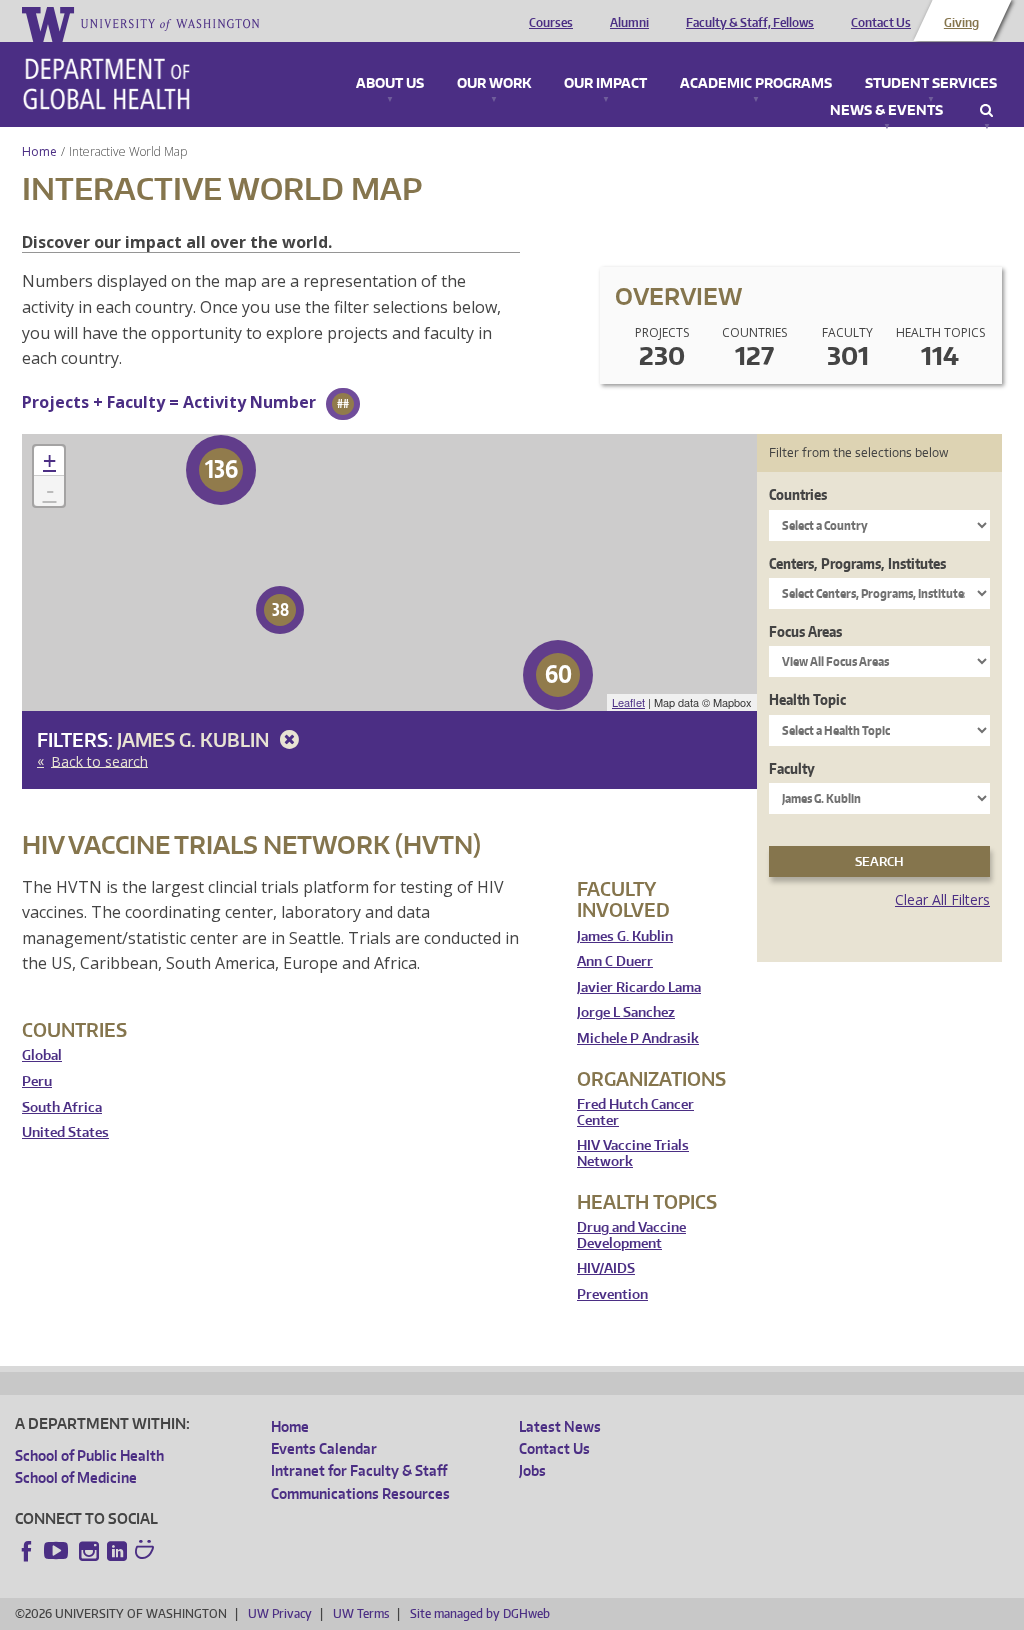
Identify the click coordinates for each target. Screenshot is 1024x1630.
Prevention (612, 1294)
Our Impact (605, 84)
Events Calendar (324, 1448)
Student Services (931, 84)
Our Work (494, 84)
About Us (390, 84)
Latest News (560, 1426)
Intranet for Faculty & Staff (359, 1470)
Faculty (792, 768)
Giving (961, 23)
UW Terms (361, 1613)
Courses (551, 23)
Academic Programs (756, 84)
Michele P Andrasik (638, 1038)
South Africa (62, 1107)
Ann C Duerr (615, 961)
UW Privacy (280, 1613)
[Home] (106, 84)
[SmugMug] (147, 1552)
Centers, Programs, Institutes (857, 563)
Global (42, 1055)
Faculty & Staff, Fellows (750, 23)
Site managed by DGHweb (480, 1613)
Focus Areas (805, 631)
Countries (798, 494)
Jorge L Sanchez (626, 1012)
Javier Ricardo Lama (639, 987)
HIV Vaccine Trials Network (633, 1153)
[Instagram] (89, 1551)
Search (986, 111)
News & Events (886, 111)
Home (39, 151)
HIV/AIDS (606, 1268)
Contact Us (881, 23)
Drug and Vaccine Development (631, 1235)
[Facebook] (27, 1551)
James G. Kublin (195, 739)
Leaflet (628, 702)
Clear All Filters (942, 899)
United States (65, 1132)
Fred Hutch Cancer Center (635, 1112)
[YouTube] (58, 1551)
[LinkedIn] (117, 1551)
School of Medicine (76, 1477)
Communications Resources (360, 1493)
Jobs (532, 1470)
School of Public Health (89, 1455)
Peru (37, 1081)
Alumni (629, 23)
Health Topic (807, 699)
